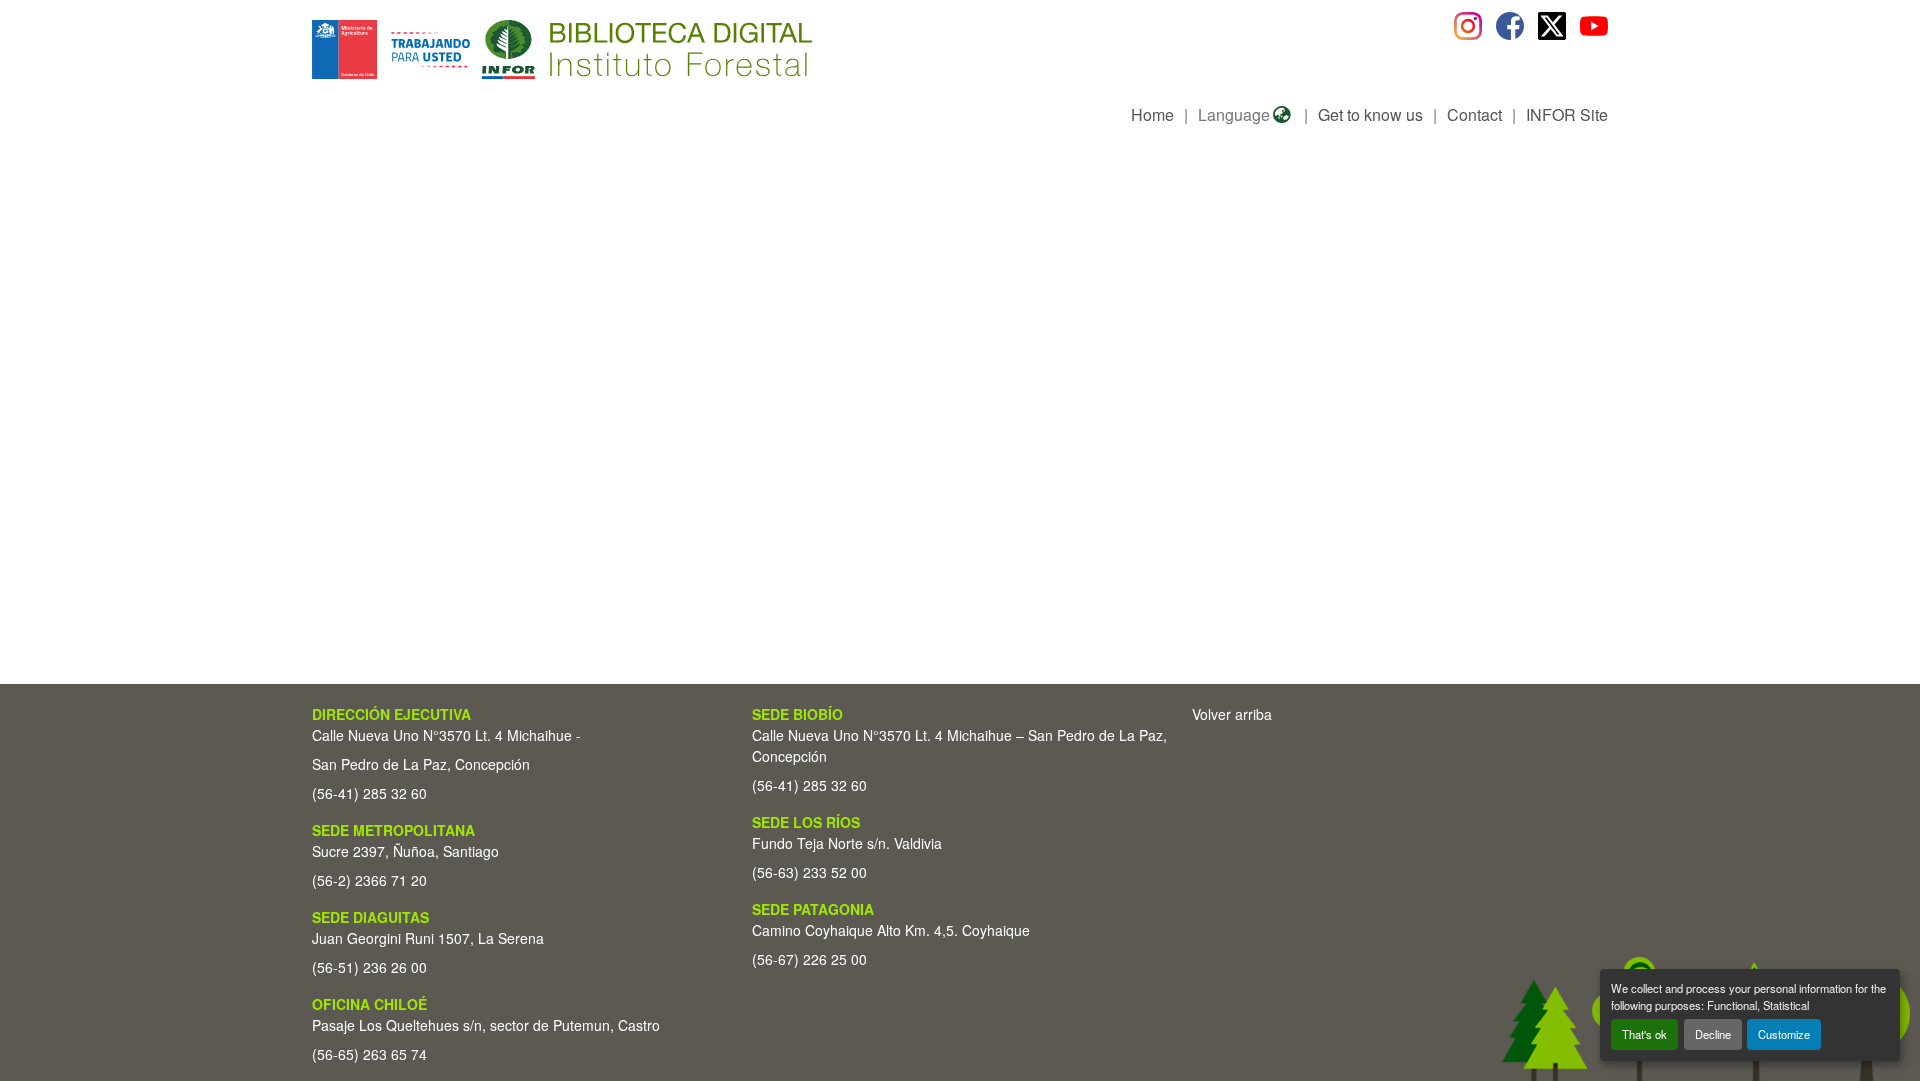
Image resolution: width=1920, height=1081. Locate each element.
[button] (475, 49)
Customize (1784, 1034)
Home (1152, 114)
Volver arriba (1232, 714)
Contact (1474, 114)
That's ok (1644, 1034)
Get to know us (1370, 114)
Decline (1713, 1034)
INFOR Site (1567, 114)
